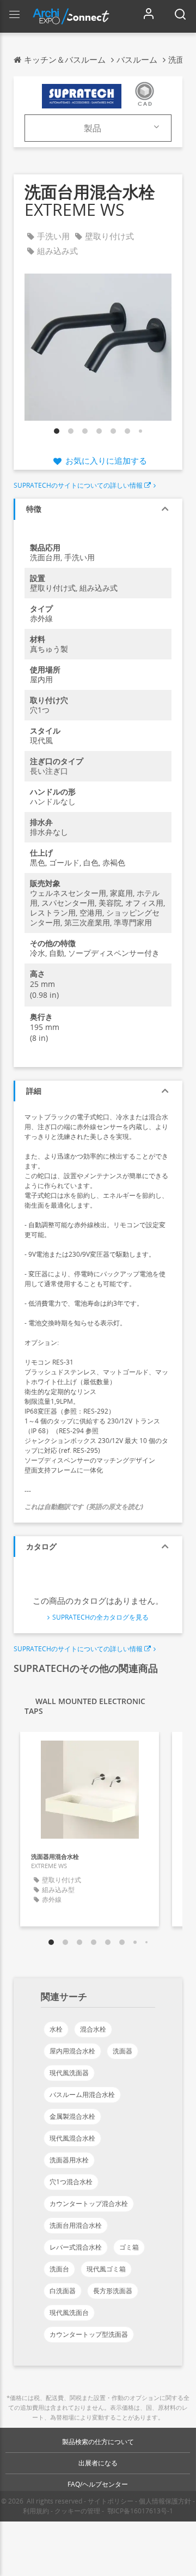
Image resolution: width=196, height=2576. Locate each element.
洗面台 (59, 2269)
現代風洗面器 (69, 2073)
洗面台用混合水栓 (76, 2225)
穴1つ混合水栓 (71, 2182)
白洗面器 (63, 2291)
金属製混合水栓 (72, 2116)
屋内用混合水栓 (72, 2051)
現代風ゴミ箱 (106, 2269)
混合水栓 (93, 2029)
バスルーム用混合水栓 (82, 2095)
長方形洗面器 (113, 2291)
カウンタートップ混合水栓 (89, 2204)
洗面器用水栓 (69, 2160)
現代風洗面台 (69, 2313)
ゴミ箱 (129, 2247)
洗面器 (122, 2051)
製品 (93, 128)
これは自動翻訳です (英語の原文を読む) (84, 1507)
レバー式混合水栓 (76, 2247)
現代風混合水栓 (72, 2138)
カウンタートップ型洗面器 (89, 2334)
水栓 (56, 2029)
